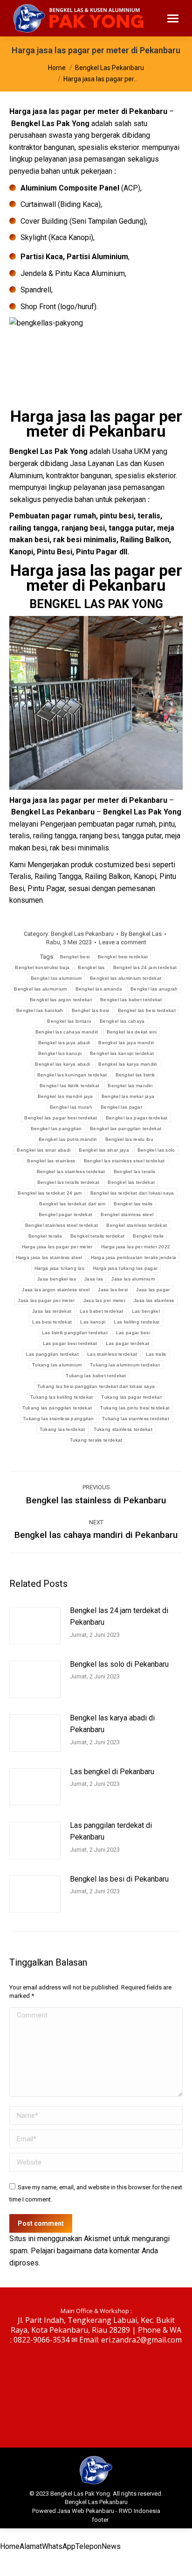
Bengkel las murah (71, 1107)
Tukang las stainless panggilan (58, 1419)
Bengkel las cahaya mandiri (67, 1032)
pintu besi (117, 516)
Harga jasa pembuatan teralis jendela (134, 1257)
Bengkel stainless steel (127, 1214)
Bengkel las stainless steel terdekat (124, 1161)
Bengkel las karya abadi (62, 1064)
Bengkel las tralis (133, 1204)
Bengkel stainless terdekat (137, 1225)
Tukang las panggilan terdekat (57, 1408)
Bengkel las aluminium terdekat (126, 978)
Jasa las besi (113, 1290)
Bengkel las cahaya (122, 1021)
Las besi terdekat (52, 1322)
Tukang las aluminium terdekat (125, 1365)
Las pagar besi (133, 1333)
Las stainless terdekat (112, 1354)
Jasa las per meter (104, 1300)
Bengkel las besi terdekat (147, 1010)
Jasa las (94, 1279)
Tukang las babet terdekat (96, 1376)
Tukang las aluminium (57, 1365)
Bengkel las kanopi (60, 1053)
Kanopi (21, 552)
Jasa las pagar (153, 1290)
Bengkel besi (75, 957)
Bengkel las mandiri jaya (65, 1096)
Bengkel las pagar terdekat (137, 1118)
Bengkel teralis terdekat (97, 1236)
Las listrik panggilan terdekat (75, 1333)
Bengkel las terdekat (131, 1182)
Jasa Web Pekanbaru (86, 2511)
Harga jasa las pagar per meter (57, 1247)
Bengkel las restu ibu (129, 1139)
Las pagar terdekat (127, 1343)
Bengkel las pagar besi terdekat (61, 1118)
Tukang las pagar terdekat (131, 1397)
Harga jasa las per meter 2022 (136, 1247)
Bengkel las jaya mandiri (126, 1043)
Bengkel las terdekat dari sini (72, 1204)
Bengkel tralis (148, 1236)
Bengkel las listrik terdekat (69, 1086)
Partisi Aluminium (97, 257)
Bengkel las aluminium (56, 978)
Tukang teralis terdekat (96, 1440)
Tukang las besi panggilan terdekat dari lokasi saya (96, 1386)
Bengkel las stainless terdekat (71, 1171)
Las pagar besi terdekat (70, 1343)
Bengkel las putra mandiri (68, 1139)
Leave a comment (123, 942)
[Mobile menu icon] (173, 18)
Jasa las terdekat (52, 1311)
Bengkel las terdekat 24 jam (50, 1193)
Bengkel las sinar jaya (104, 1150)
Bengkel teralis (45, 1236)
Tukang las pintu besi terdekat (135, 1408)
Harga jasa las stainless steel (49, 1257)
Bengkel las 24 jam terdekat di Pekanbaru (119, 1617)
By (141, 934)
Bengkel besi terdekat (123, 957)
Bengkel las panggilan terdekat (126, 1129)
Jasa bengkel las (57, 1279)
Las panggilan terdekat (52, 1354)
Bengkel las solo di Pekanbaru (119, 1664)
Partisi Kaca (42, 257)
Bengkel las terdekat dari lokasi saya (132, 1193)
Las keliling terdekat (137, 1322)
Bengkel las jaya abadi (64, 1043)
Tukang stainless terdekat (123, 1429)
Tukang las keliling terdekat (62, 1397)
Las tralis (156, 1354)
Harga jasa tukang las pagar (125, 1268)
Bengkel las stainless (51, 1161)
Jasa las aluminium (133, 1279)
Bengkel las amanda (99, 989)
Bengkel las (91, 967)
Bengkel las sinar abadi (44, 1150)
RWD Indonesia (140, 2511)
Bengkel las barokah (40, 1010)
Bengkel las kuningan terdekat (72, 1075)
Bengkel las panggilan (56, 1129)
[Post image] (35, 1626)
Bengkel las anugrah (154, 989)
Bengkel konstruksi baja (42, 967)
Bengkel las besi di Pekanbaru (119, 1879)
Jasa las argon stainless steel (56, 1290)
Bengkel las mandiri (130, 1086)
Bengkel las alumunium (40, 989)
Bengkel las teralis (135, 1171)
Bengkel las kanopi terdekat (122, 1053)
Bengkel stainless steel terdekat (62, 1225)
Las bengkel (146, 1311)
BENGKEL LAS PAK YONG (96, 604)
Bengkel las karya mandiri (128, 1064)
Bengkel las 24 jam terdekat (145, 967)
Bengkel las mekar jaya (128, 1096)
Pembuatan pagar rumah (53, 516)
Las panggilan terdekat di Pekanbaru (111, 1831)
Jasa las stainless (154, 1300)
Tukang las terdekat (62, 1429)
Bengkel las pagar (121, 1107)
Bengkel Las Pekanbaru (82, 934)
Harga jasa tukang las (59, 1268)
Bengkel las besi (91, 1010)
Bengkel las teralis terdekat (68, 1182)
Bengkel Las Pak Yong (50, 124)
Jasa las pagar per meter (46, 1300)
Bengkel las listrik (135, 1075)
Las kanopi (93, 1322)
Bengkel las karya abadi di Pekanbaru (112, 1724)
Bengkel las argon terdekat (61, 1000)
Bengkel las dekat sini (132, 1032)
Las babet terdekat (101, 1311)
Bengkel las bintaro (69, 1021)
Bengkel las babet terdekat (131, 1000)
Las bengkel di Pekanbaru (112, 1772)
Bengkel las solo (156, 1150)
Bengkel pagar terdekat (66, 1214)
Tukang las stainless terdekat (136, 1419)
